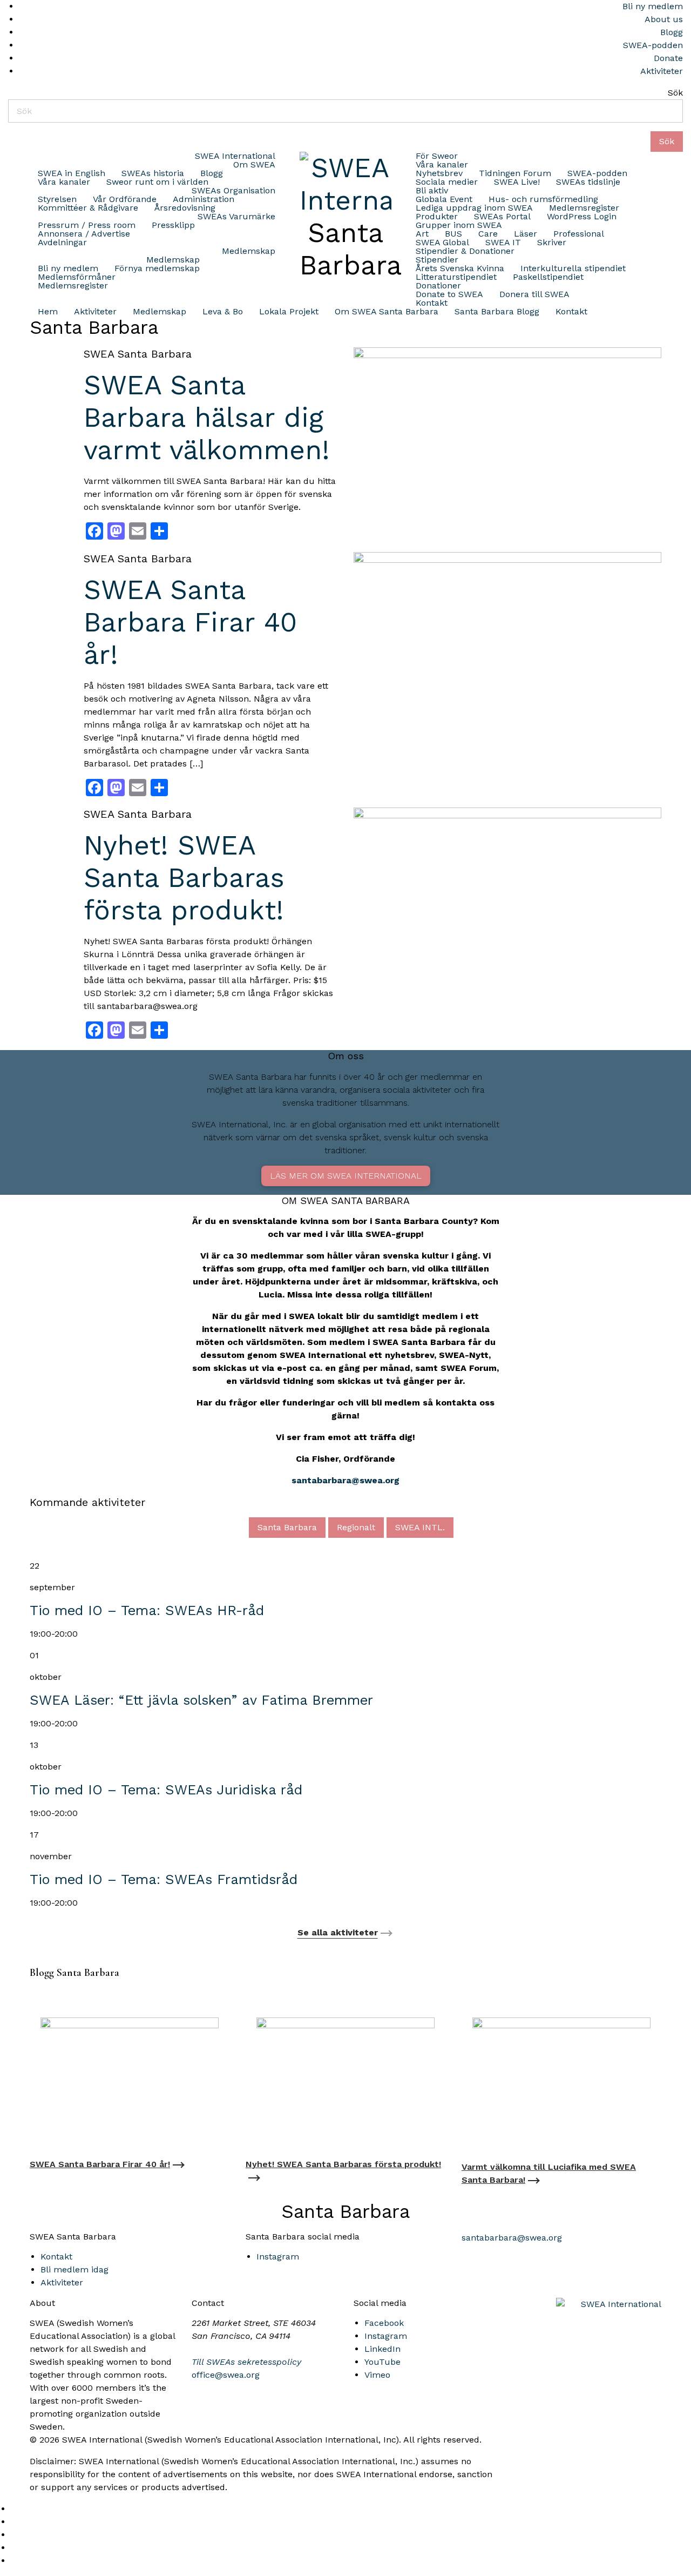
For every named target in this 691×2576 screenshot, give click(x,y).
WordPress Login (582, 217)
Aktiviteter (662, 71)
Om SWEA (254, 165)
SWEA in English (72, 173)
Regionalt (356, 1527)
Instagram (278, 2256)
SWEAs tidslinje (588, 182)
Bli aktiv (432, 191)
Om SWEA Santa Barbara (387, 312)
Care (488, 234)
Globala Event (444, 199)
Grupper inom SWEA (459, 225)
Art (422, 234)
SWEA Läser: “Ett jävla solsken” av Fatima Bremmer (201, 1700)
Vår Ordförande (125, 199)
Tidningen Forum (515, 173)
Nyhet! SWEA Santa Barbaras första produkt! (184, 877)
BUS (453, 234)
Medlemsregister (73, 286)
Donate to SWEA (449, 294)
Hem (48, 312)
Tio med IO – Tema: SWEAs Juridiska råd (166, 1790)
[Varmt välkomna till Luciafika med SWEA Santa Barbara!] (561, 2077)
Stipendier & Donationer (465, 251)
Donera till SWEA (534, 294)
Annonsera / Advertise (84, 234)
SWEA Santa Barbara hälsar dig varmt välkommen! (207, 417)
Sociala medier (447, 182)
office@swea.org (226, 2375)
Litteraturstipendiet (456, 277)
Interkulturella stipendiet (573, 268)
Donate (668, 58)
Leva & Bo (223, 312)
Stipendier (437, 260)
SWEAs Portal (502, 217)
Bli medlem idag (74, 2269)
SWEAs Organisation (233, 191)
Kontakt (432, 303)
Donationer (438, 286)
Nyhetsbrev (439, 173)
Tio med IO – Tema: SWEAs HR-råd (147, 1610)
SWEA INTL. (420, 1527)
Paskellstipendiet (548, 277)
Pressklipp (173, 225)
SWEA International (235, 156)
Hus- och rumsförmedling (543, 199)
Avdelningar (62, 243)
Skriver (552, 243)
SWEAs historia (153, 173)
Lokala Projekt (289, 312)
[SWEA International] (345, 182)
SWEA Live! (517, 182)
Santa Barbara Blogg (497, 312)
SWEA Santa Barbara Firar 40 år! (190, 622)
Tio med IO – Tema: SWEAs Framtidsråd (164, 1879)
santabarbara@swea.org (345, 1480)
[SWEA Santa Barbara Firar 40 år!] (507, 638)
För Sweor (437, 156)
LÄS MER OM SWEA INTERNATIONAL (346, 1176)
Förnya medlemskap (157, 268)
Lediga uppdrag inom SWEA (474, 208)
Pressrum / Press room (87, 225)
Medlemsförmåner (77, 277)
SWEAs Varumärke (236, 217)
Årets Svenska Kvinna (460, 268)
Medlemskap (249, 251)
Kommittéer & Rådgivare (88, 208)
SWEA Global (442, 243)
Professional (579, 234)
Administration (204, 199)
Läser (526, 234)
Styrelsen (57, 199)
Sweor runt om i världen (157, 182)
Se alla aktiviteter (338, 1932)
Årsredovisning (185, 208)
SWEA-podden (653, 45)
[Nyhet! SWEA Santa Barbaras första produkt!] (507, 889)
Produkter (437, 217)
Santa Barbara (287, 1527)
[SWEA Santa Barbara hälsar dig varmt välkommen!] (507, 449)
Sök (675, 93)
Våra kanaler (64, 182)
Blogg (672, 32)
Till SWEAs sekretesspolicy (246, 2362)
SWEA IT (503, 243)
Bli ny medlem (653, 6)
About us (664, 19)
